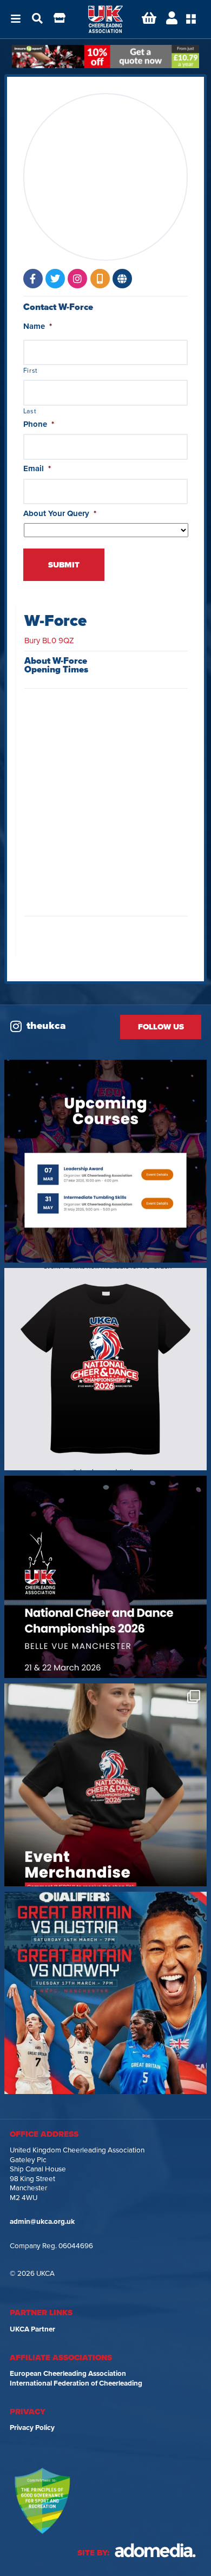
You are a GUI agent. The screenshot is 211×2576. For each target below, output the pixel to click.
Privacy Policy (32, 2428)
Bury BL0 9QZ (49, 640)
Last (30, 411)
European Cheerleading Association (68, 2374)
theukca (46, 1026)
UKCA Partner (32, 2329)
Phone (39, 424)
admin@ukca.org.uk (42, 2222)
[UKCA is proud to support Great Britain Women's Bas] (105, 1993)
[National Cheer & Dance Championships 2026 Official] (105, 1785)
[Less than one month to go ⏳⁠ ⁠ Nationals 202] (105, 1577)
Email (37, 468)
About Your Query (60, 513)
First (31, 371)
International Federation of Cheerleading (76, 2383)
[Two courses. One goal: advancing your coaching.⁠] (105, 1161)
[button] (16, 19)
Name (38, 326)
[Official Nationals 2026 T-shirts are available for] (105, 1369)
